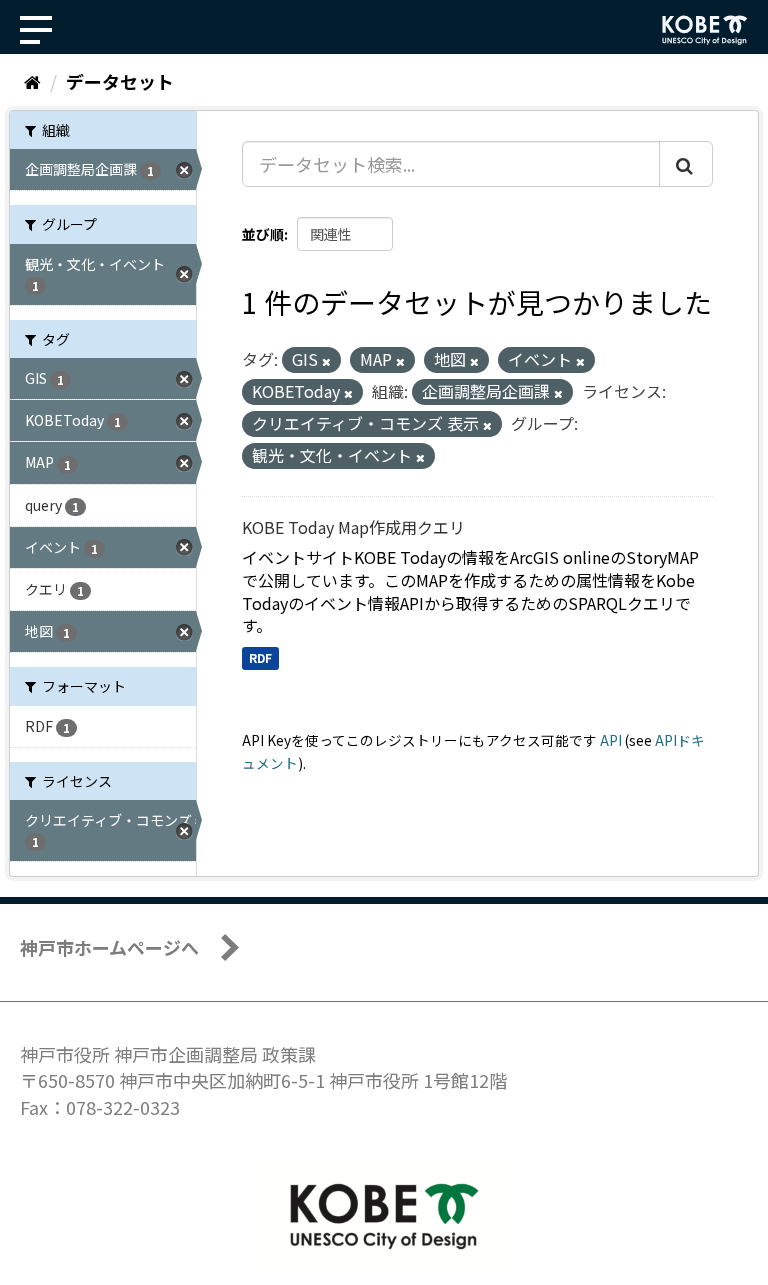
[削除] (326, 361)
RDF (260, 657)
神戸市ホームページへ (109, 947)
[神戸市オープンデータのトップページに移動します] (705, 30)
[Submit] (686, 164)
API (611, 740)
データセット (120, 81)
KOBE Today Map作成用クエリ (353, 527)
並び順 (263, 234)
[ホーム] (32, 81)
